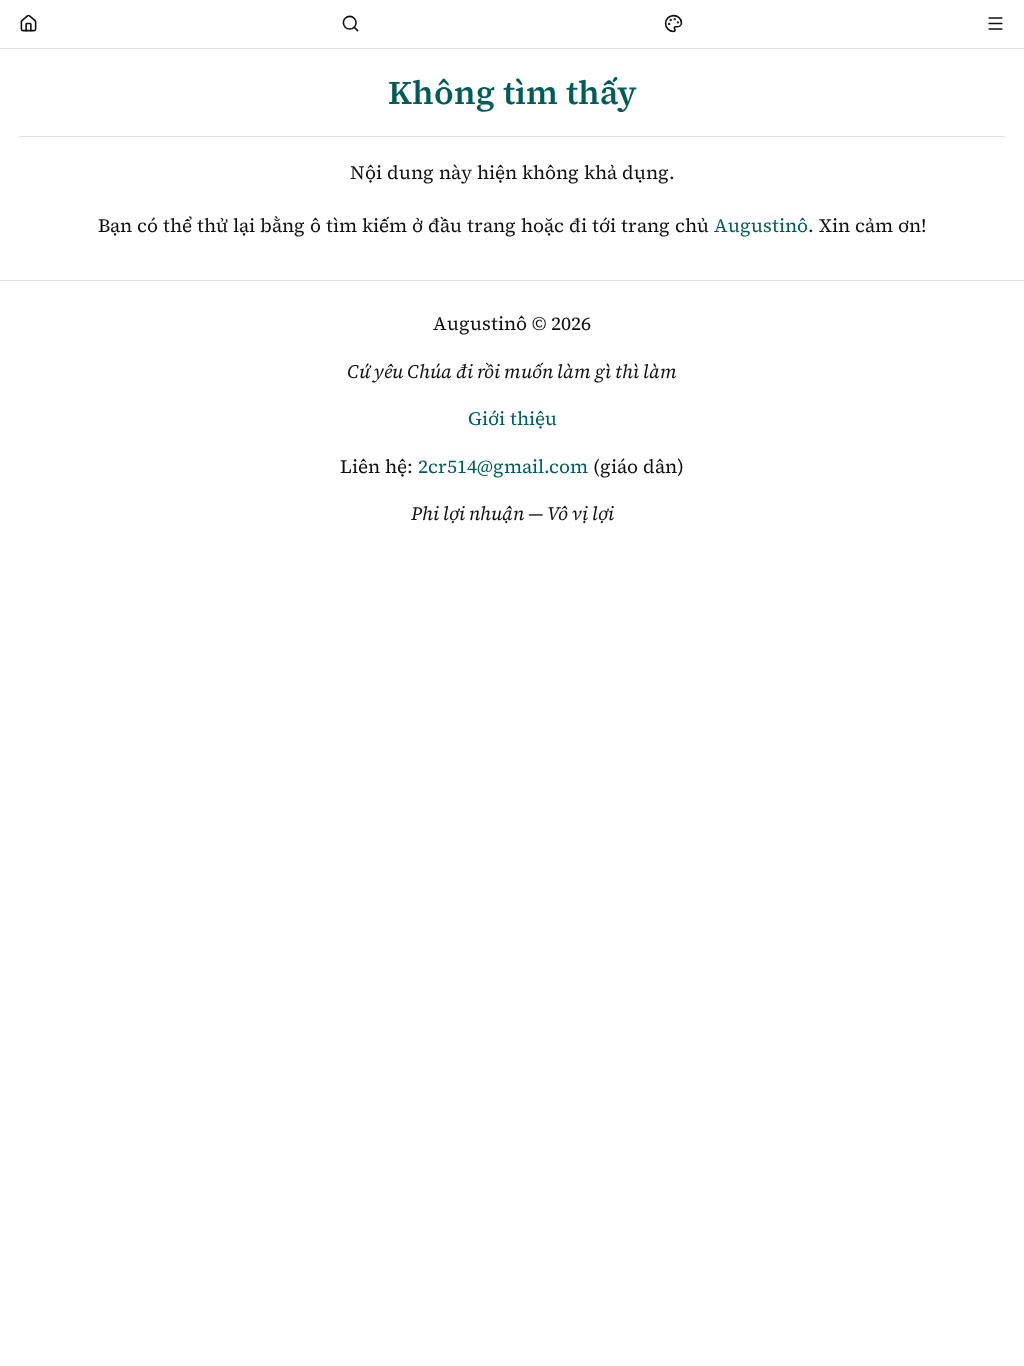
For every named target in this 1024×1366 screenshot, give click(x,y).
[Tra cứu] (351, 24)
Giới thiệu (512, 418)
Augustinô (761, 225)
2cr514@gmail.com (503, 466)
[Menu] (996, 24)
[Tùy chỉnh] (673, 24)
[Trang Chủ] (29, 24)
